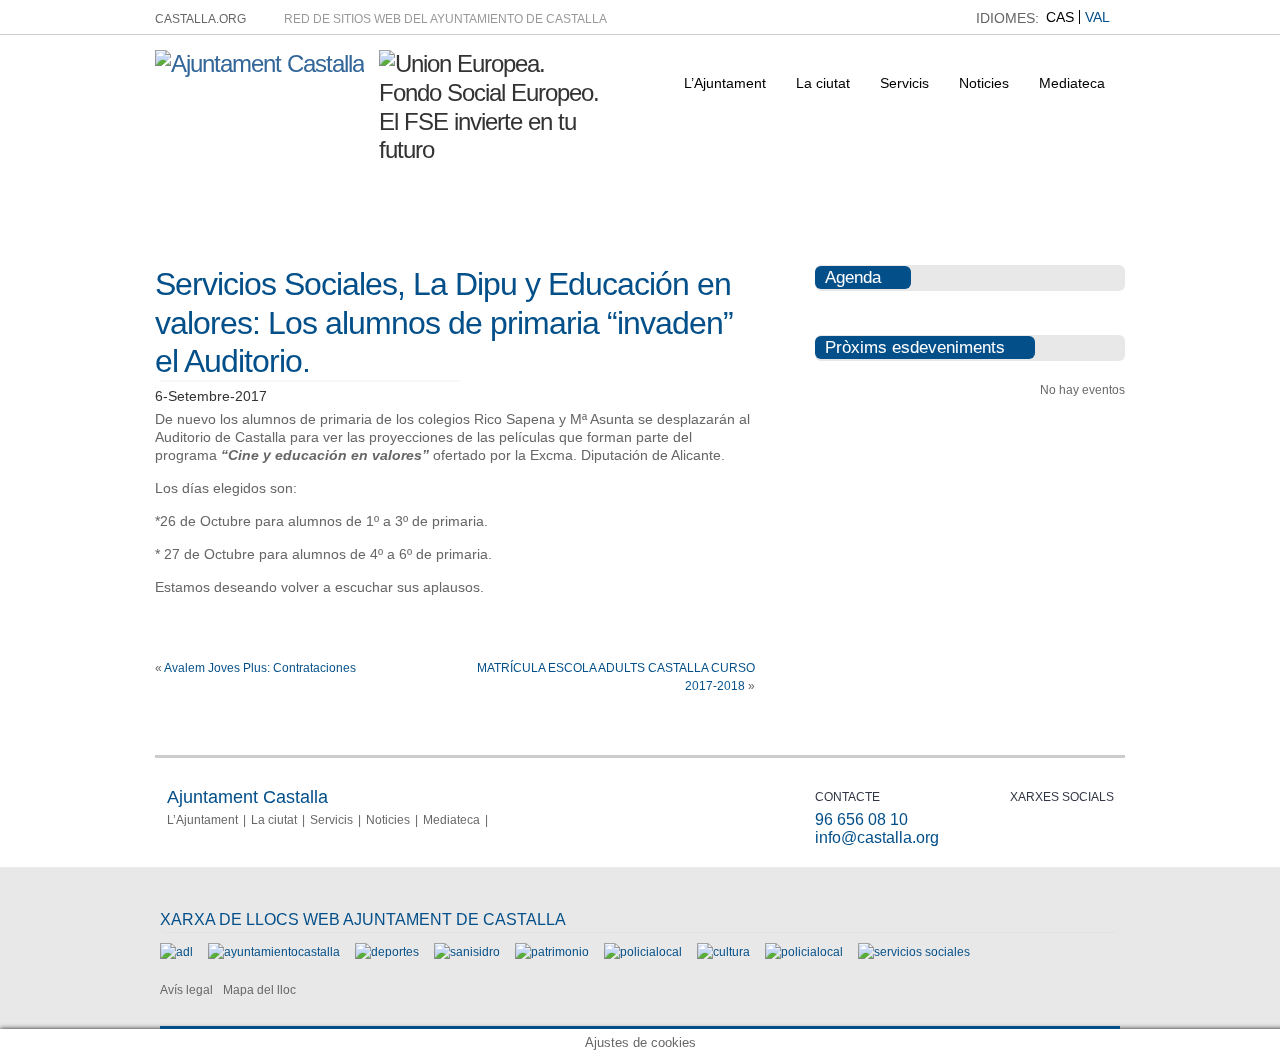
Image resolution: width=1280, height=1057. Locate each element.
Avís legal (186, 990)
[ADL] (176, 952)
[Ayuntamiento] (274, 952)
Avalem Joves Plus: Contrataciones (260, 668)
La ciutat (823, 83)
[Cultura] (723, 952)
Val (1097, 17)
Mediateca (1072, 83)
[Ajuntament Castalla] (259, 63)
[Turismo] (804, 952)
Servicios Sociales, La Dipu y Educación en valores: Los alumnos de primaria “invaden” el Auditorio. (444, 322)
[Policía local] (643, 952)
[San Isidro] (467, 952)
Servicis (904, 83)
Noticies (984, 83)
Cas (1060, 17)
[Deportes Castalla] (387, 952)
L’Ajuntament (725, 83)
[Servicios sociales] (914, 952)
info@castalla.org (877, 837)
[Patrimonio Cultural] (552, 952)
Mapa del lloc (259, 990)
